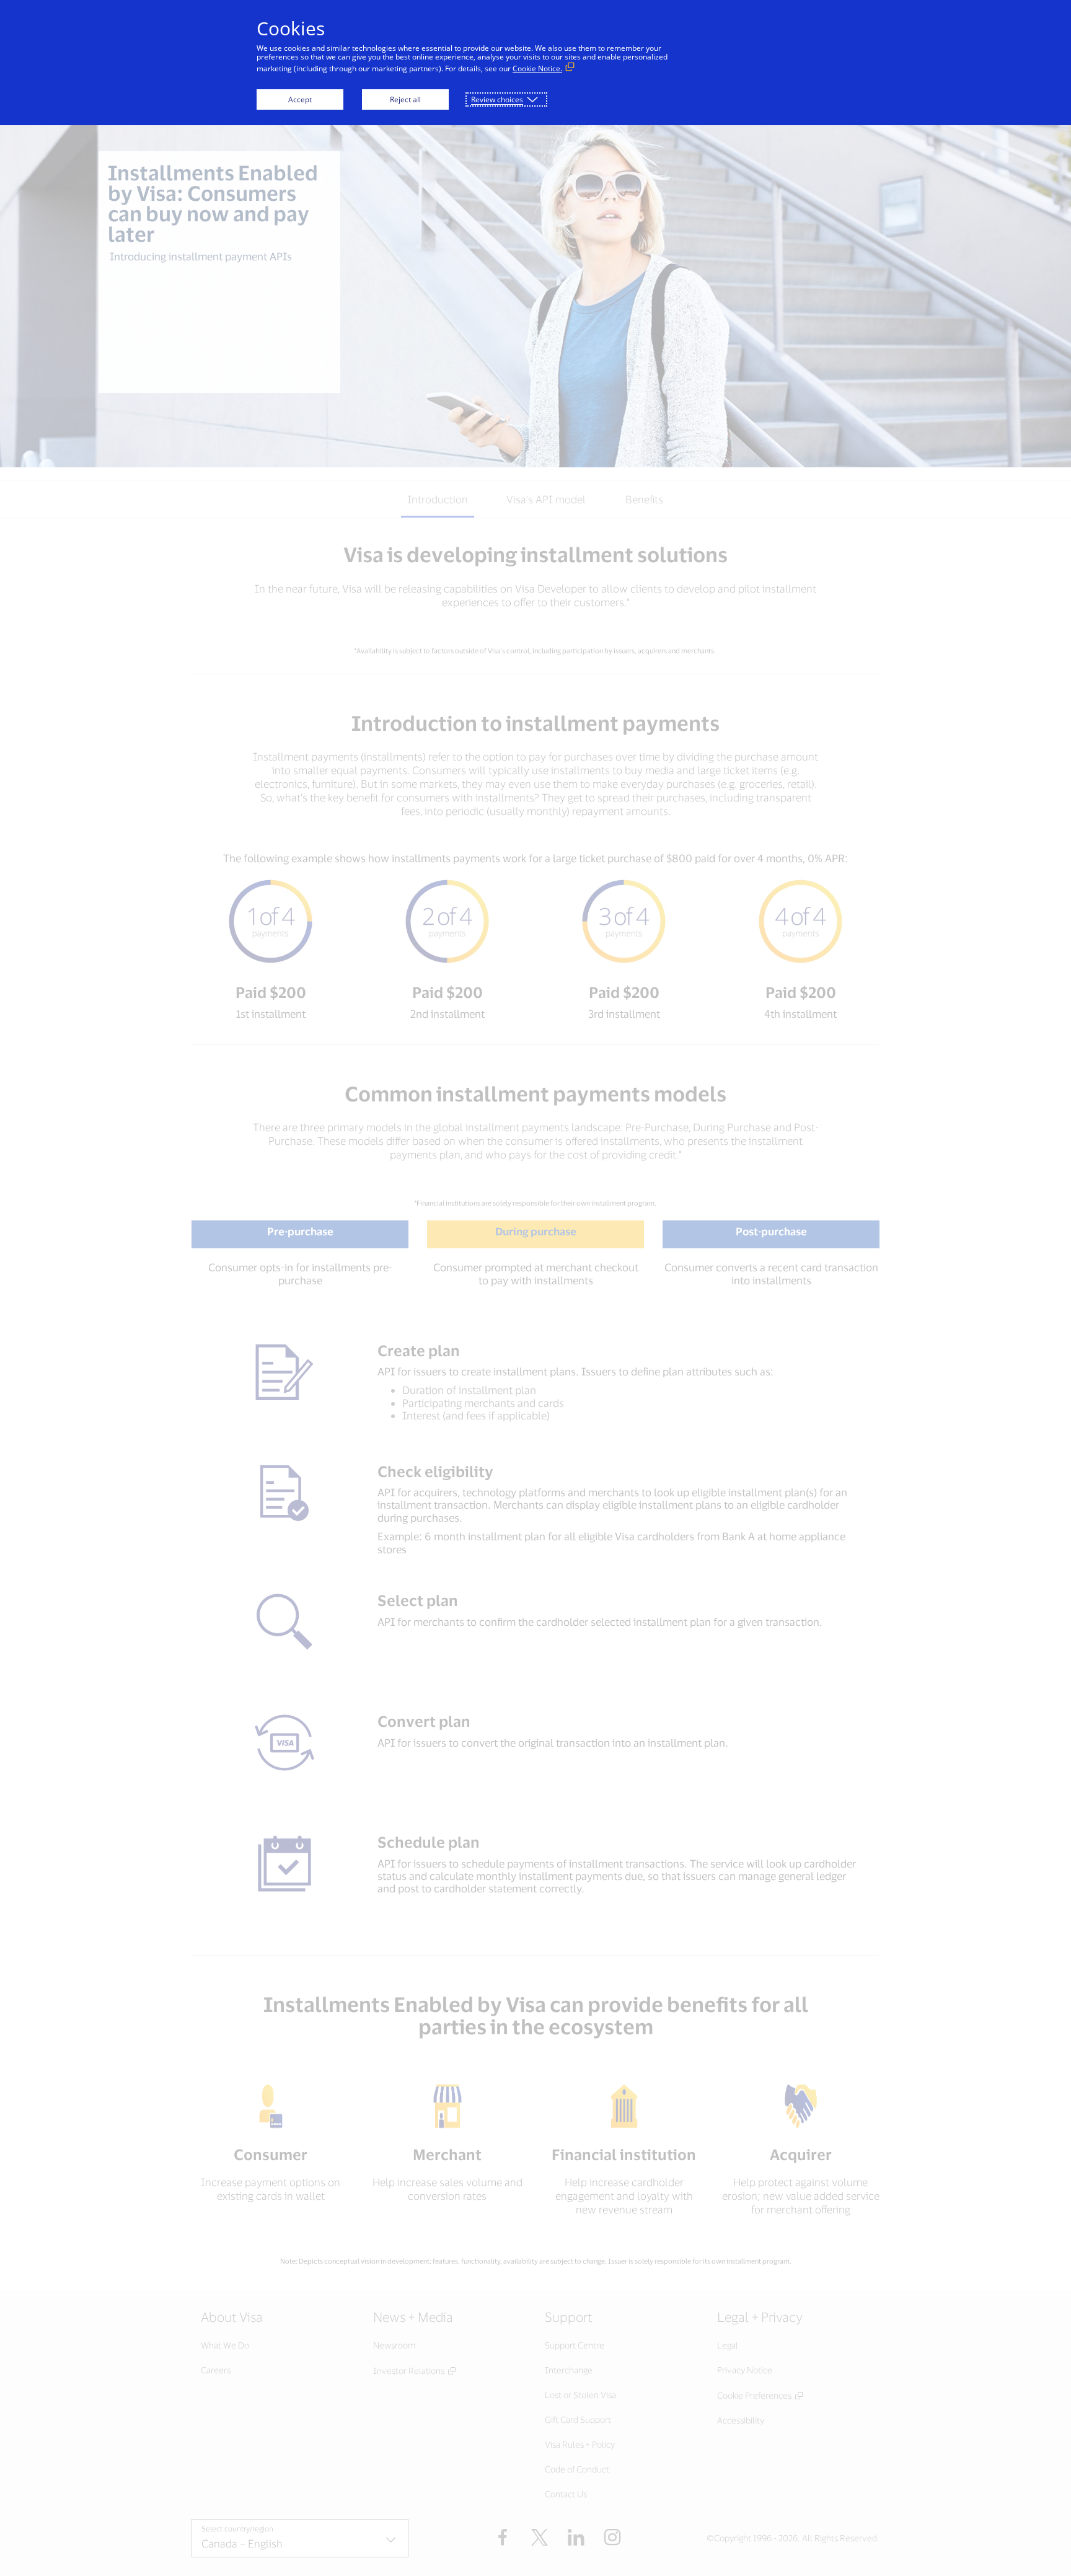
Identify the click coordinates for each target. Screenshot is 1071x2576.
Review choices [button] (497, 99)
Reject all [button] (405, 99)
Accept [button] (300, 99)
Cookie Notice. (537, 68)
